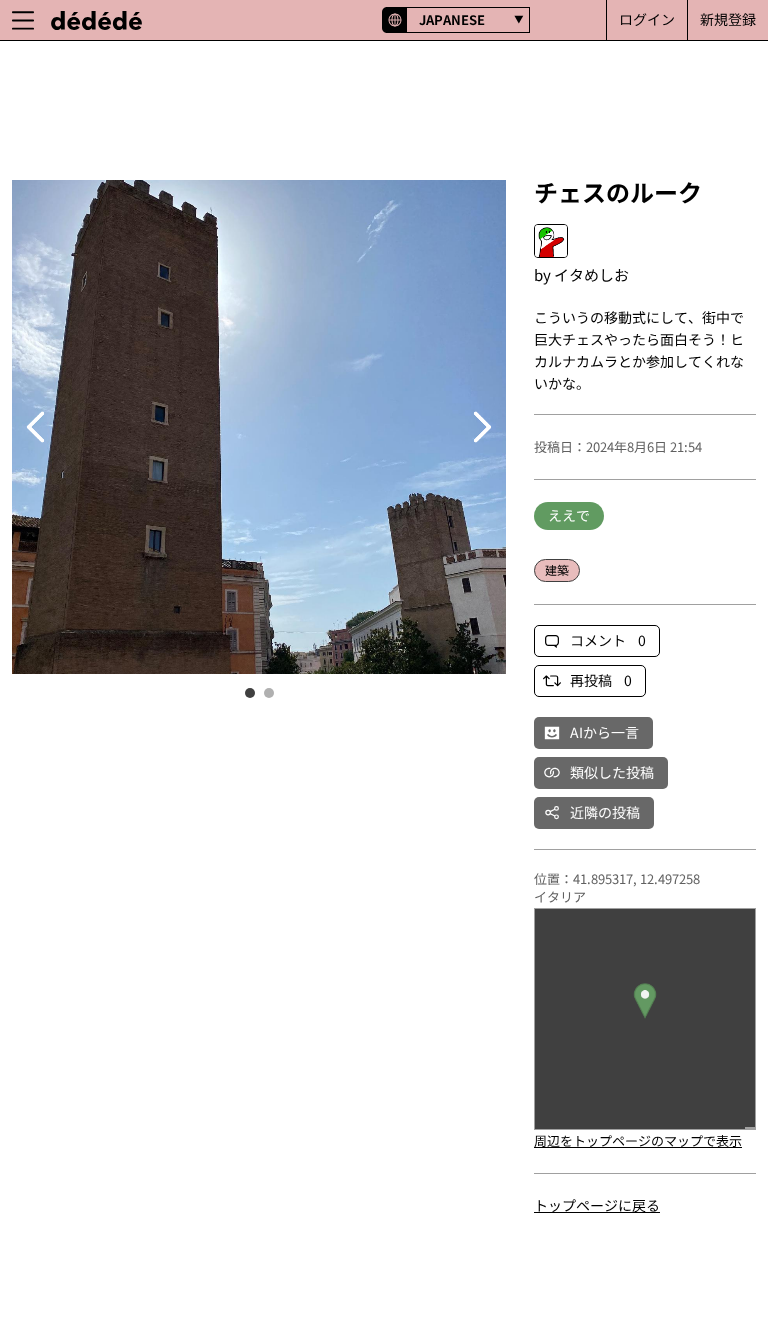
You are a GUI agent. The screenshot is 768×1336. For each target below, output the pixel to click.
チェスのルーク (618, 191)
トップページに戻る (597, 1205)
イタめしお (591, 274)
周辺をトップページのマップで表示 (638, 1140)
